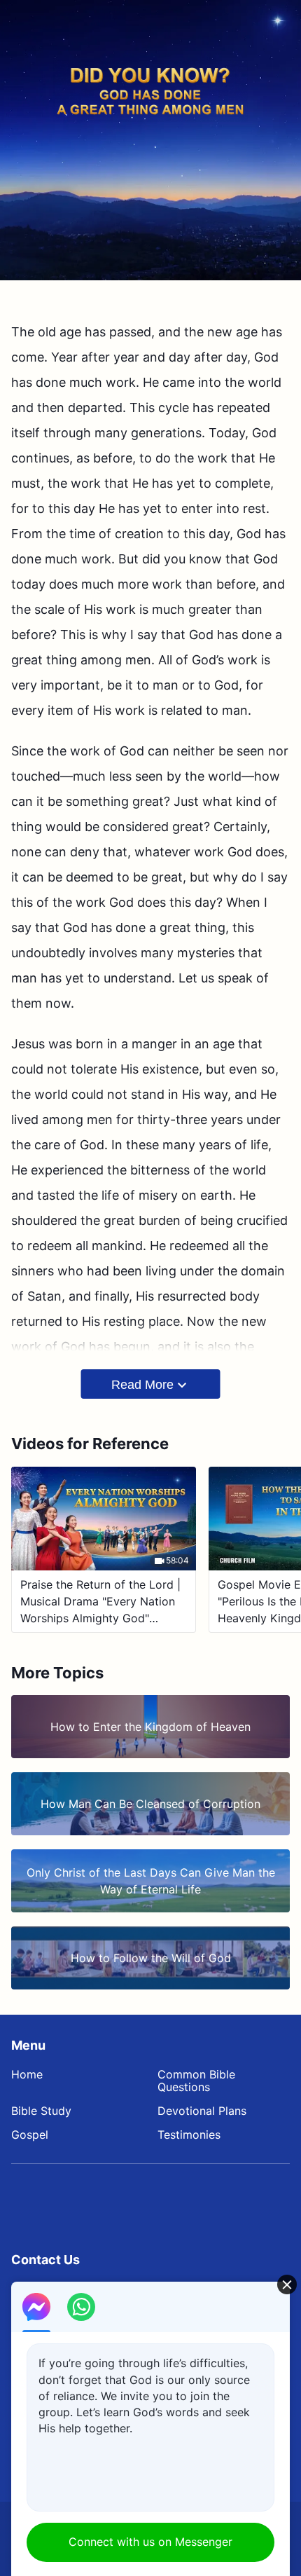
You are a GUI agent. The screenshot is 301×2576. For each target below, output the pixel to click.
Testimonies (189, 2135)
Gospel (30, 2135)
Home (27, 2074)
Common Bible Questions (196, 2081)
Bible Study (41, 2111)
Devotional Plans (202, 2111)
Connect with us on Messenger (150, 2542)
